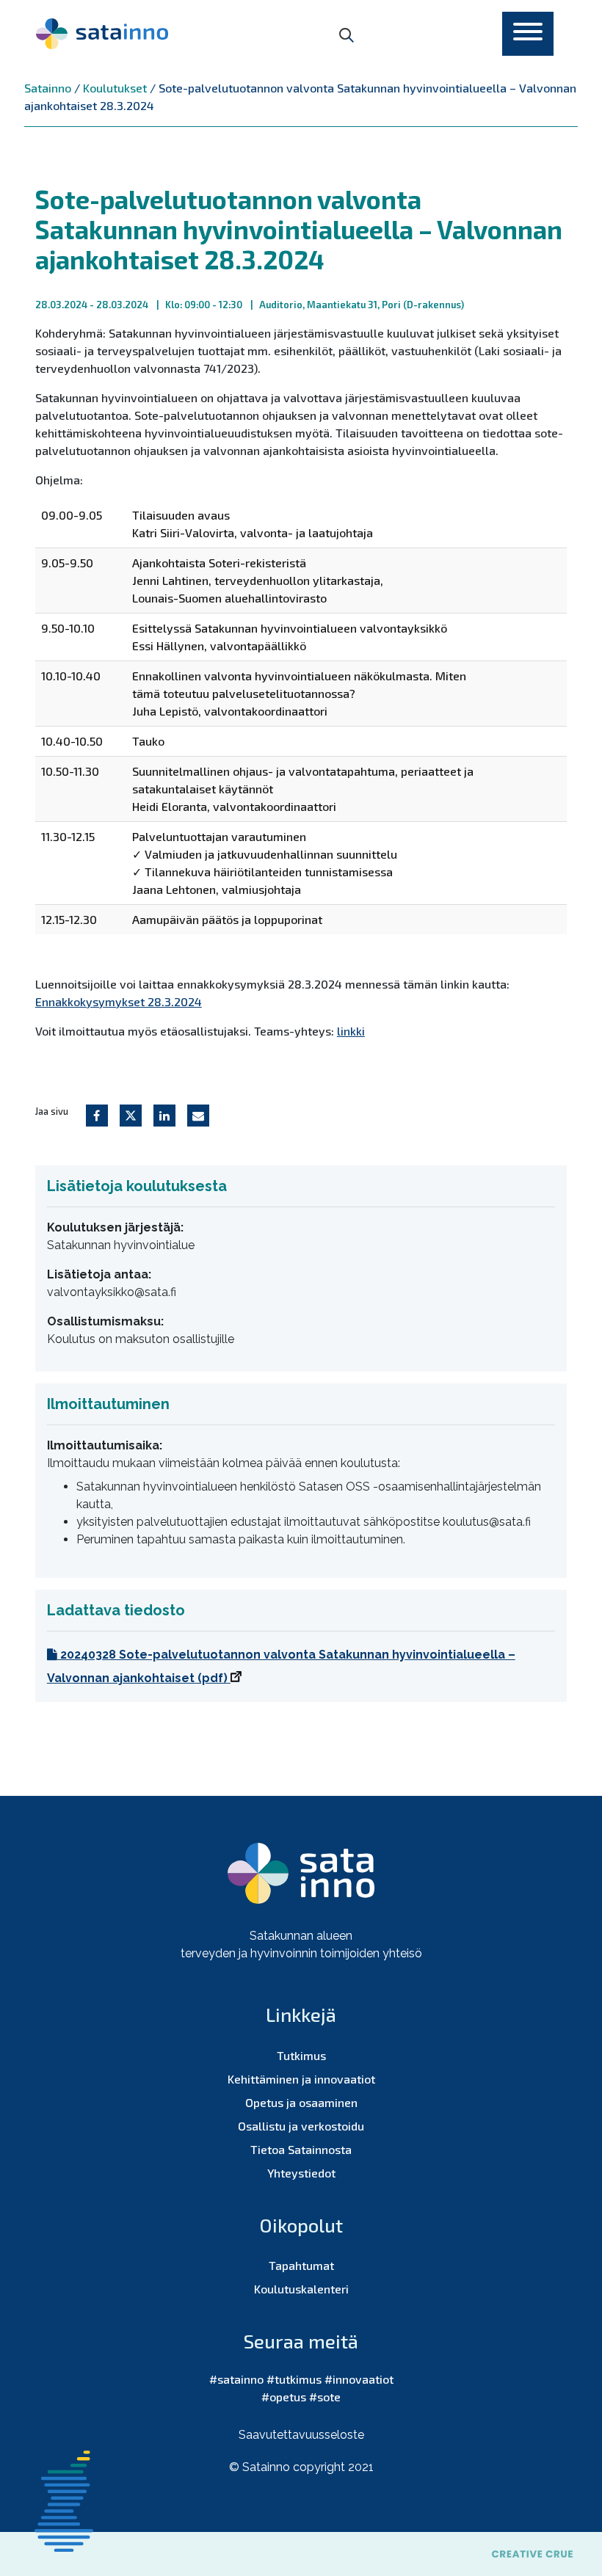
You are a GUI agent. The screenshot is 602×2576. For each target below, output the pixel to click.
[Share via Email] (198, 1116)
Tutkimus (301, 2055)
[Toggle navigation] (528, 34)
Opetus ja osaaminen (301, 2102)
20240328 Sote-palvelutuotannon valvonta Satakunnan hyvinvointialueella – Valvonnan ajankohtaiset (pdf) (281, 1666)
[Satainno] (102, 34)
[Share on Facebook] (97, 1116)
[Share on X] (131, 1116)
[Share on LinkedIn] (164, 1116)
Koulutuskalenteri (301, 2289)
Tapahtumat (301, 2265)
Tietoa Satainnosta (301, 2149)
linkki (351, 1031)
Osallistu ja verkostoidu (301, 2126)
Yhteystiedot (301, 2173)
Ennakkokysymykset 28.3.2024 (119, 1001)
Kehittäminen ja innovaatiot (301, 2079)
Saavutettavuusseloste (301, 2435)
